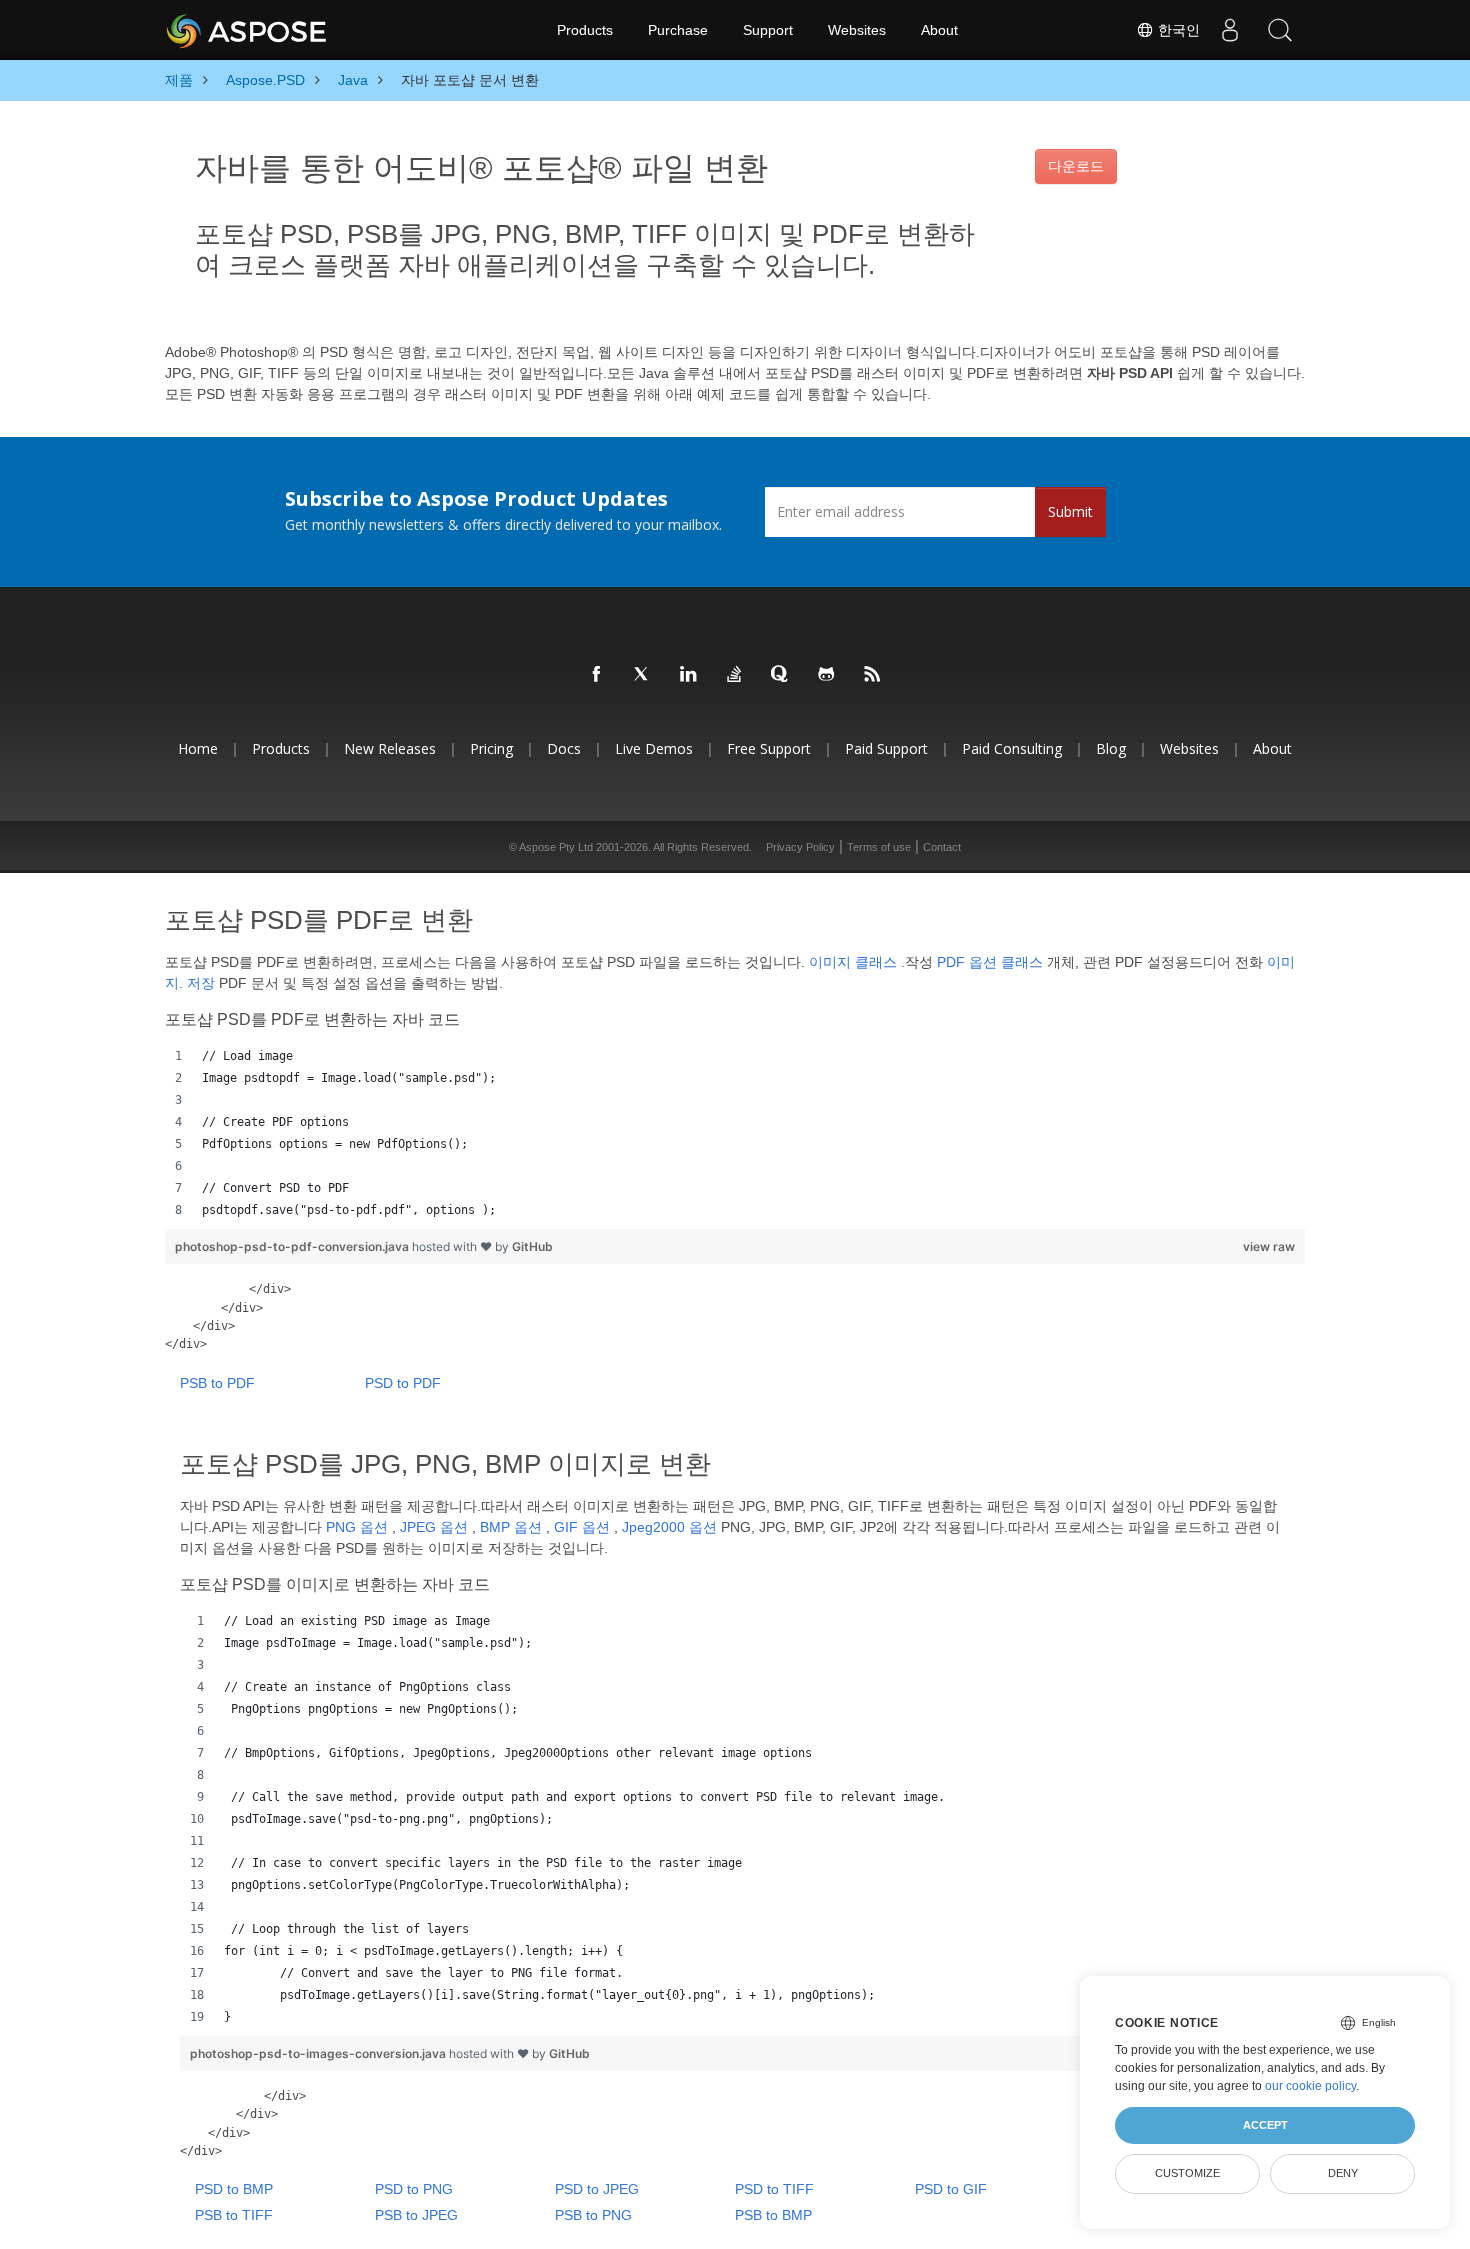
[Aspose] (247, 30)
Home (198, 748)
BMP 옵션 (511, 1527)
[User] (1230, 30)
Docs (564, 748)
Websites (857, 30)
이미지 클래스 (853, 962)
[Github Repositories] (827, 675)
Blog (1111, 748)
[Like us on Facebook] (597, 675)
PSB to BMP (773, 2215)
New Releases (390, 748)
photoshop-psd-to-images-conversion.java (319, 2053)
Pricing (491, 748)
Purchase (678, 30)
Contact (942, 847)
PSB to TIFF (234, 2215)
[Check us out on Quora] (781, 675)
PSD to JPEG (597, 2189)
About (939, 30)
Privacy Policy (800, 847)
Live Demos (654, 748)
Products (585, 30)
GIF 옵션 (582, 1527)
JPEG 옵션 (434, 1527)
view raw (1269, 1246)
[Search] (1280, 30)
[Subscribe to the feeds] (873, 675)
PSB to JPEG (416, 2215)
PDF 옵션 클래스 (990, 962)
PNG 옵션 (357, 1527)
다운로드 (1076, 166)
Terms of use (879, 847)
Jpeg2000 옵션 (669, 1527)
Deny (1343, 2173)
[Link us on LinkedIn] (689, 675)
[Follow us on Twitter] (643, 675)
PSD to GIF (951, 2189)
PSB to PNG (593, 2215)
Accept (1265, 2125)
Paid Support (886, 748)
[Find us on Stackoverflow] (735, 675)
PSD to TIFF (774, 2189)
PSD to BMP (234, 2189)
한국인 (1177, 30)
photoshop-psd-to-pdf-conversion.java (293, 1246)
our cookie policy (1310, 2086)
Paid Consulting (1012, 748)
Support (768, 30)
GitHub (532, 1246)
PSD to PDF (403, 1383)
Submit (1070, 511)
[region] (735, 1133)
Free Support (769, 748)
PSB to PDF (217, 1383)
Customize (1187, 2173)
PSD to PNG (414, 2189)
